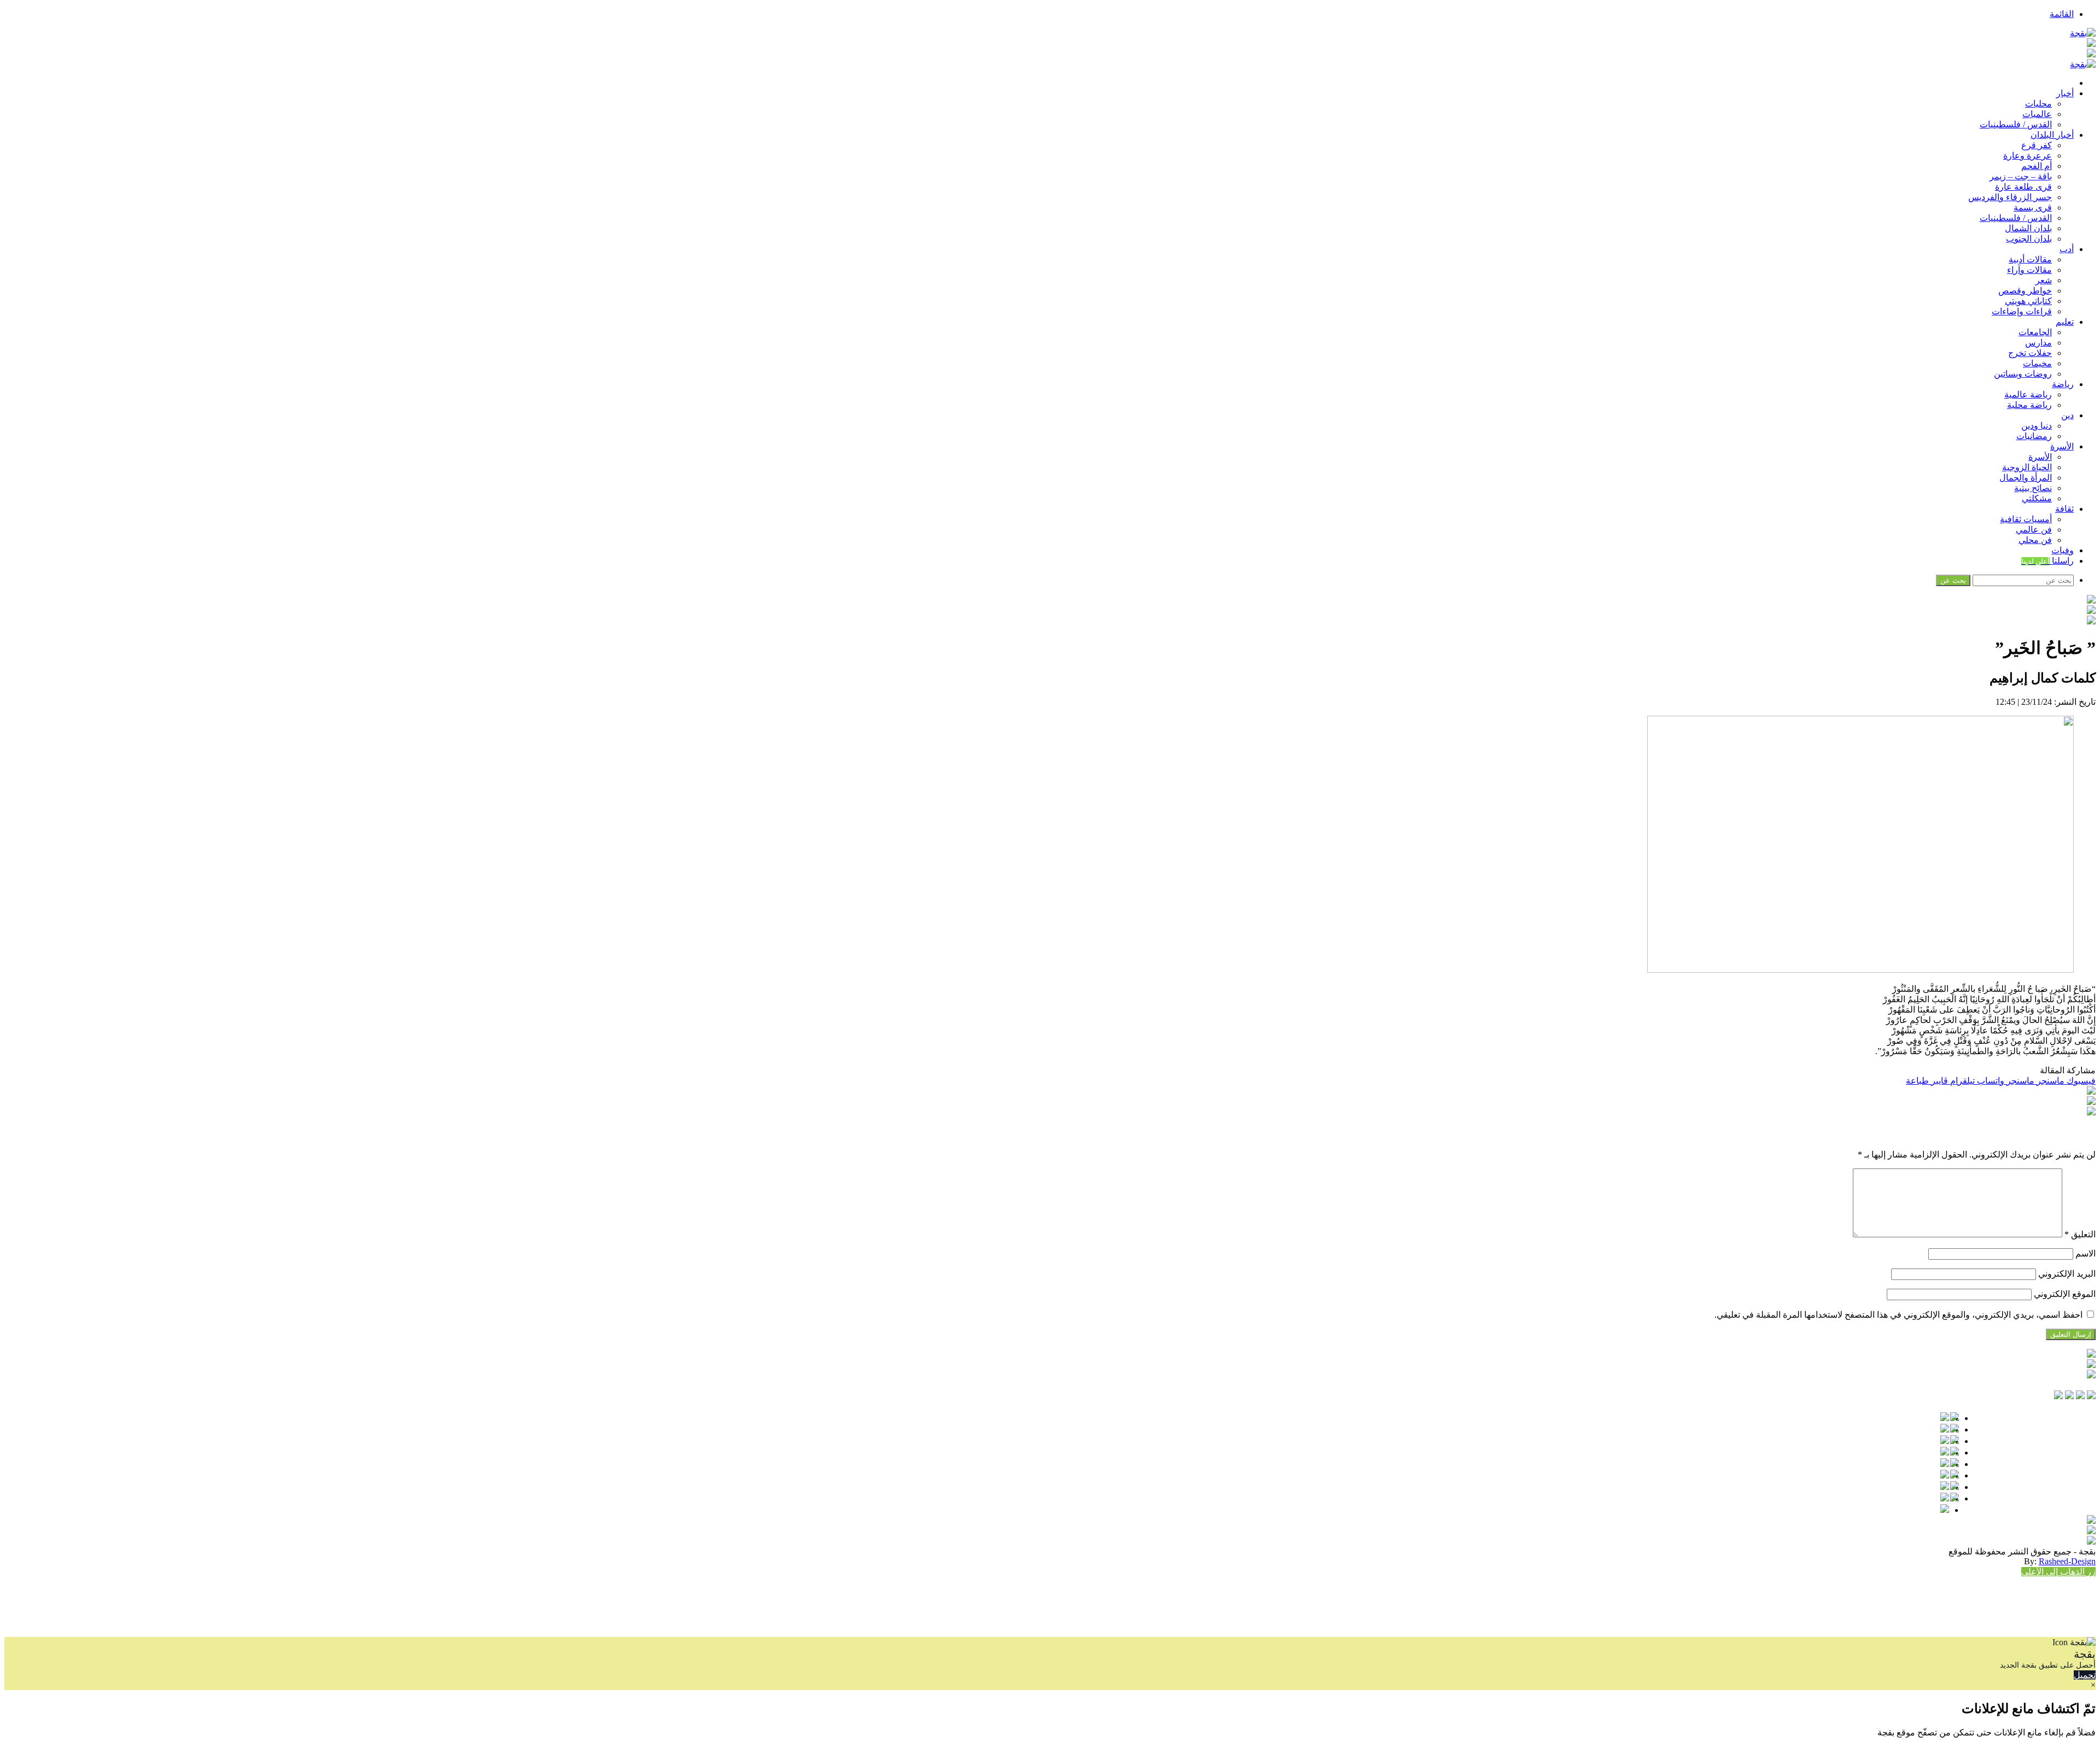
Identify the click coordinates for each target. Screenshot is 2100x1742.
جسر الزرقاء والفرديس (2010, 197)
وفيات (2063, 550)
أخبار (2065, 93)
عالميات (2037, 114)
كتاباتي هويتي (2028, 301)
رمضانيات (2034, 436)
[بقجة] (2083, 33)
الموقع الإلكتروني (2065, 1294)
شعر (2044, 280)
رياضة (2063, 384)
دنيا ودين (2037, 426)
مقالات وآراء (2029, 270)
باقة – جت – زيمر (2021, 176)
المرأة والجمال (2026, 478)
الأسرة (2062, 446)
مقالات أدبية (2030, 259)
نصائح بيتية (2033, 488)
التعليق (2080, 1234)
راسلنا (2047, 561)
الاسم (2086, 1253)
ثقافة (2064, 509)
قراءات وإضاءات (2022, 311)
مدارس (2038, 343)
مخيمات (2037, 363)
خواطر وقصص (2025, 291)
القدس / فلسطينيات (2016, 124)
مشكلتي (2037, 498)
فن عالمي (2034, 530)
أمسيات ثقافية (2026, 519)
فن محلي (2035, 540)
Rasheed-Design (2067, 1561)
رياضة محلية (2029, 405)
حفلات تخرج (2030, 353)
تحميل (2085, 1675)
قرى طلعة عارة (2023, 187)
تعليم (2065, 322)
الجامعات (2035, 332)
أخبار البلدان (2052, 135)
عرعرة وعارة (2028, 156)
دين (2067, 415)
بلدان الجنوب (2029, 239)
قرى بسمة (2033, 207)
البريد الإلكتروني (2067, 1274)
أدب (2067, 249)
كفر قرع (2037, 145)
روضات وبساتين (2023, 374)
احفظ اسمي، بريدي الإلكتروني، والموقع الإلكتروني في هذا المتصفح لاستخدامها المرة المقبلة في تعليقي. (1898, 1315)
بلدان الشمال (2028, 228)
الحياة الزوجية (2027, 467)
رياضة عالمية (2028, 394)
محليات (2038, 104)
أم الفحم (2037, 166)
